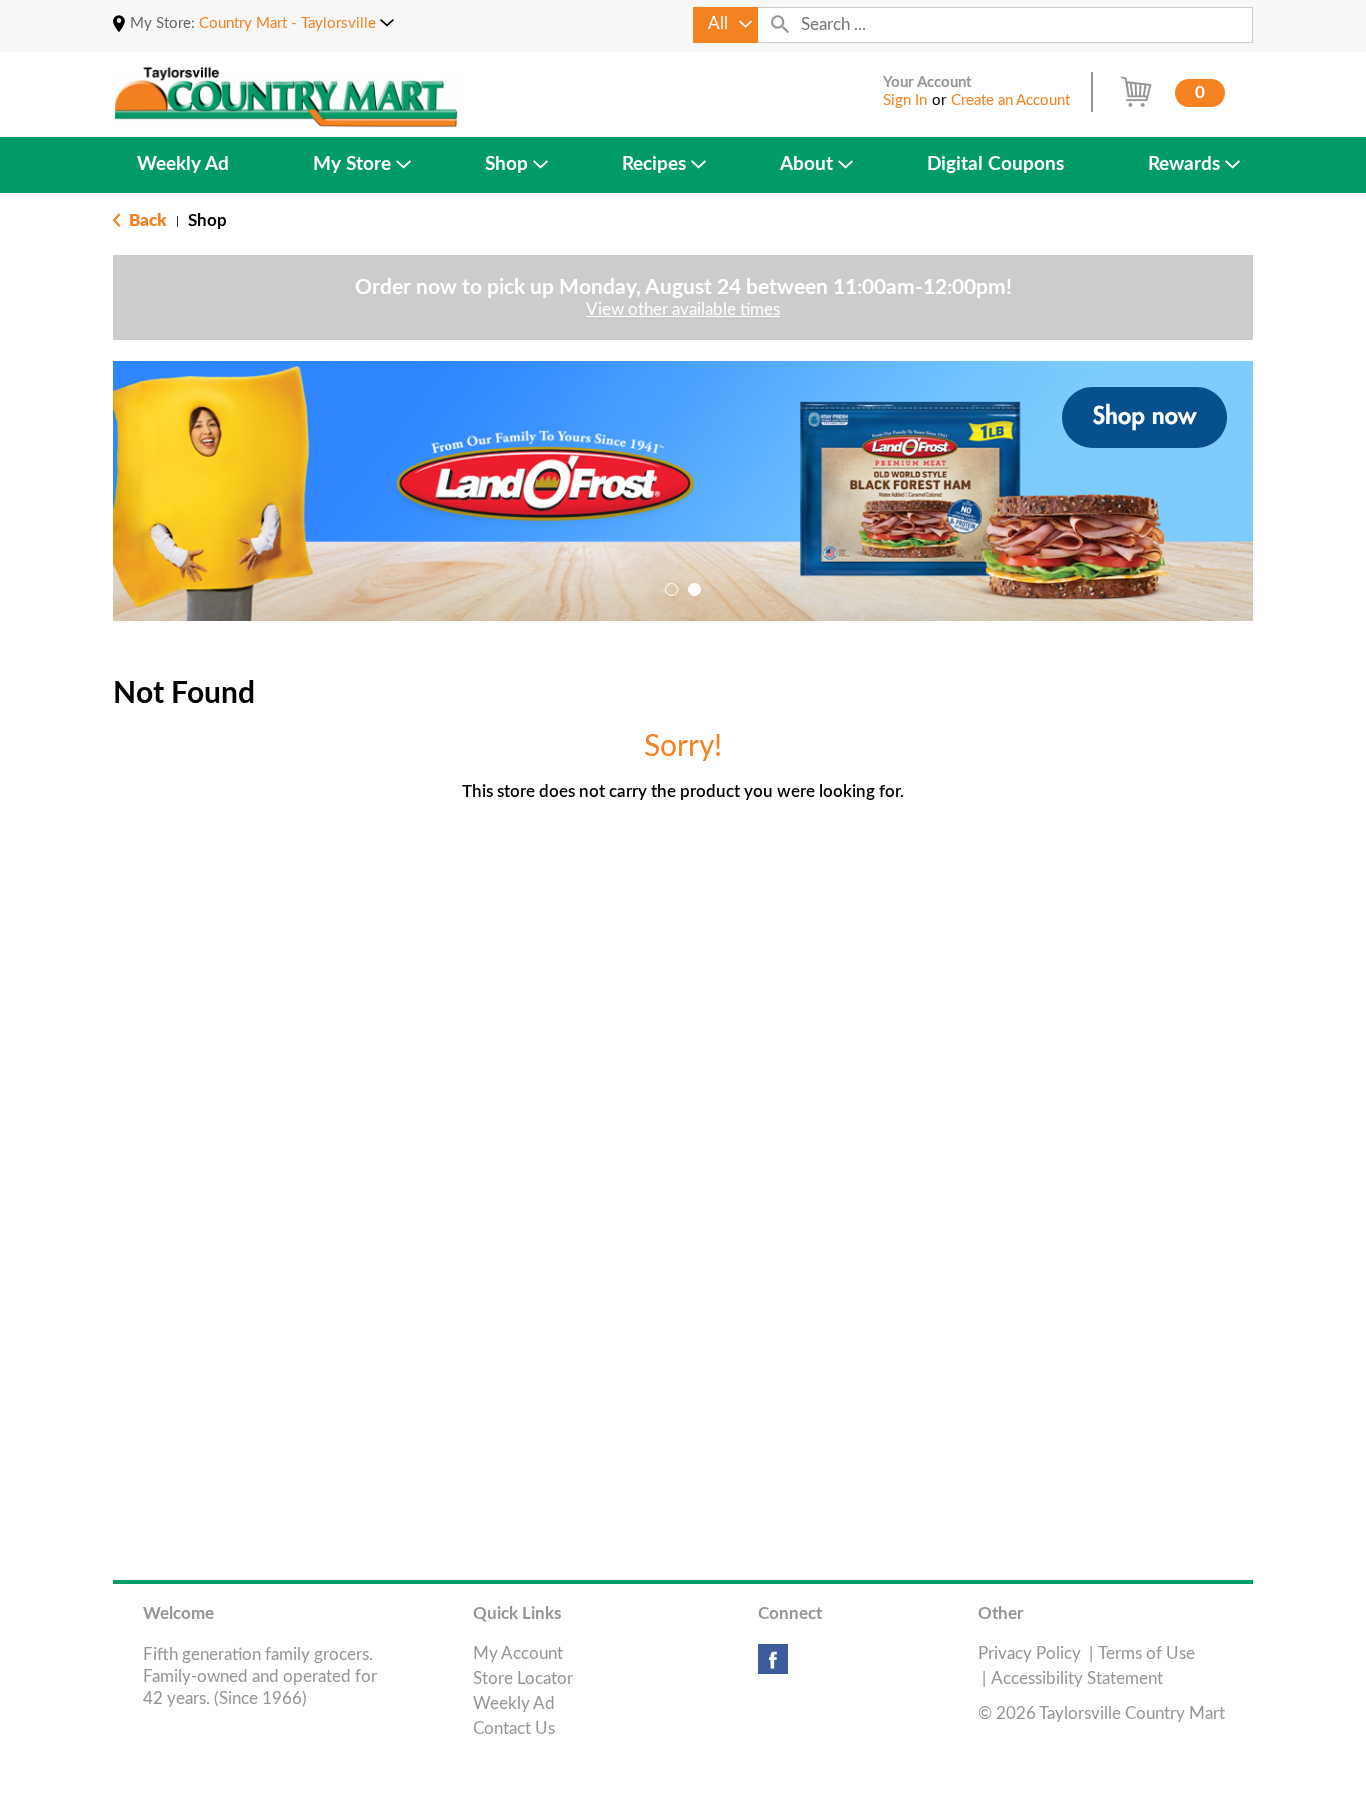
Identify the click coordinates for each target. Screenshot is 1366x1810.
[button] (296, 23)
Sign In (905, 100)
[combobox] (725, 25)
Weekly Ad (514, 1703)
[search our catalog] (780, 25)
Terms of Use (1146, 1653)
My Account (518, 1653)
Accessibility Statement (1077, 1678)
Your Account (927, 82)
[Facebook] (773, 1666)
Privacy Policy (1029, 1653)
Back (146, 220)
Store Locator (523, 1678)
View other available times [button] (683, 309)
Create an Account (1010, 100)
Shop (207, 220)
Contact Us (514, 1728)
